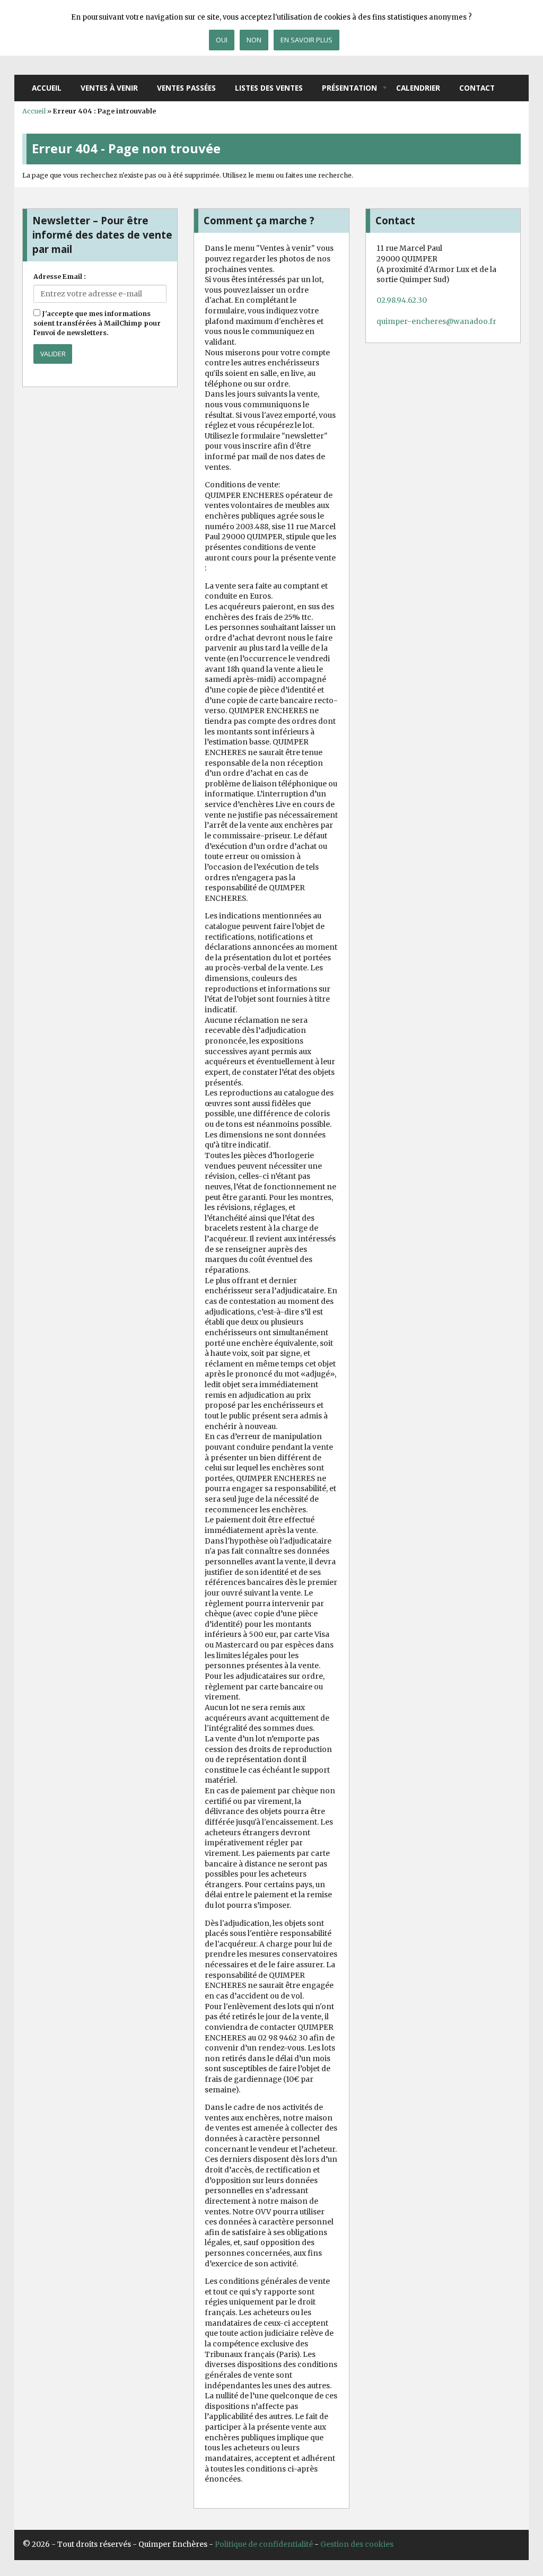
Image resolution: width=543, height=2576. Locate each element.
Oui (222, 40)
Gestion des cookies (357, 2544)
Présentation (349, 88)
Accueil (47, 88)
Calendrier (418, 88)
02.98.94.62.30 (402, 300)
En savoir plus (306, 40)
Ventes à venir (109, 88)
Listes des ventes (269, 88)
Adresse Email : (60, 277)
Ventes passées (186, 88)
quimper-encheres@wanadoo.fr (436, 321)
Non (254, 40)
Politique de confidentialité (264, 2544)
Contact (477, 88)
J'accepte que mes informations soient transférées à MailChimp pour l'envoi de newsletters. (97, 323)
